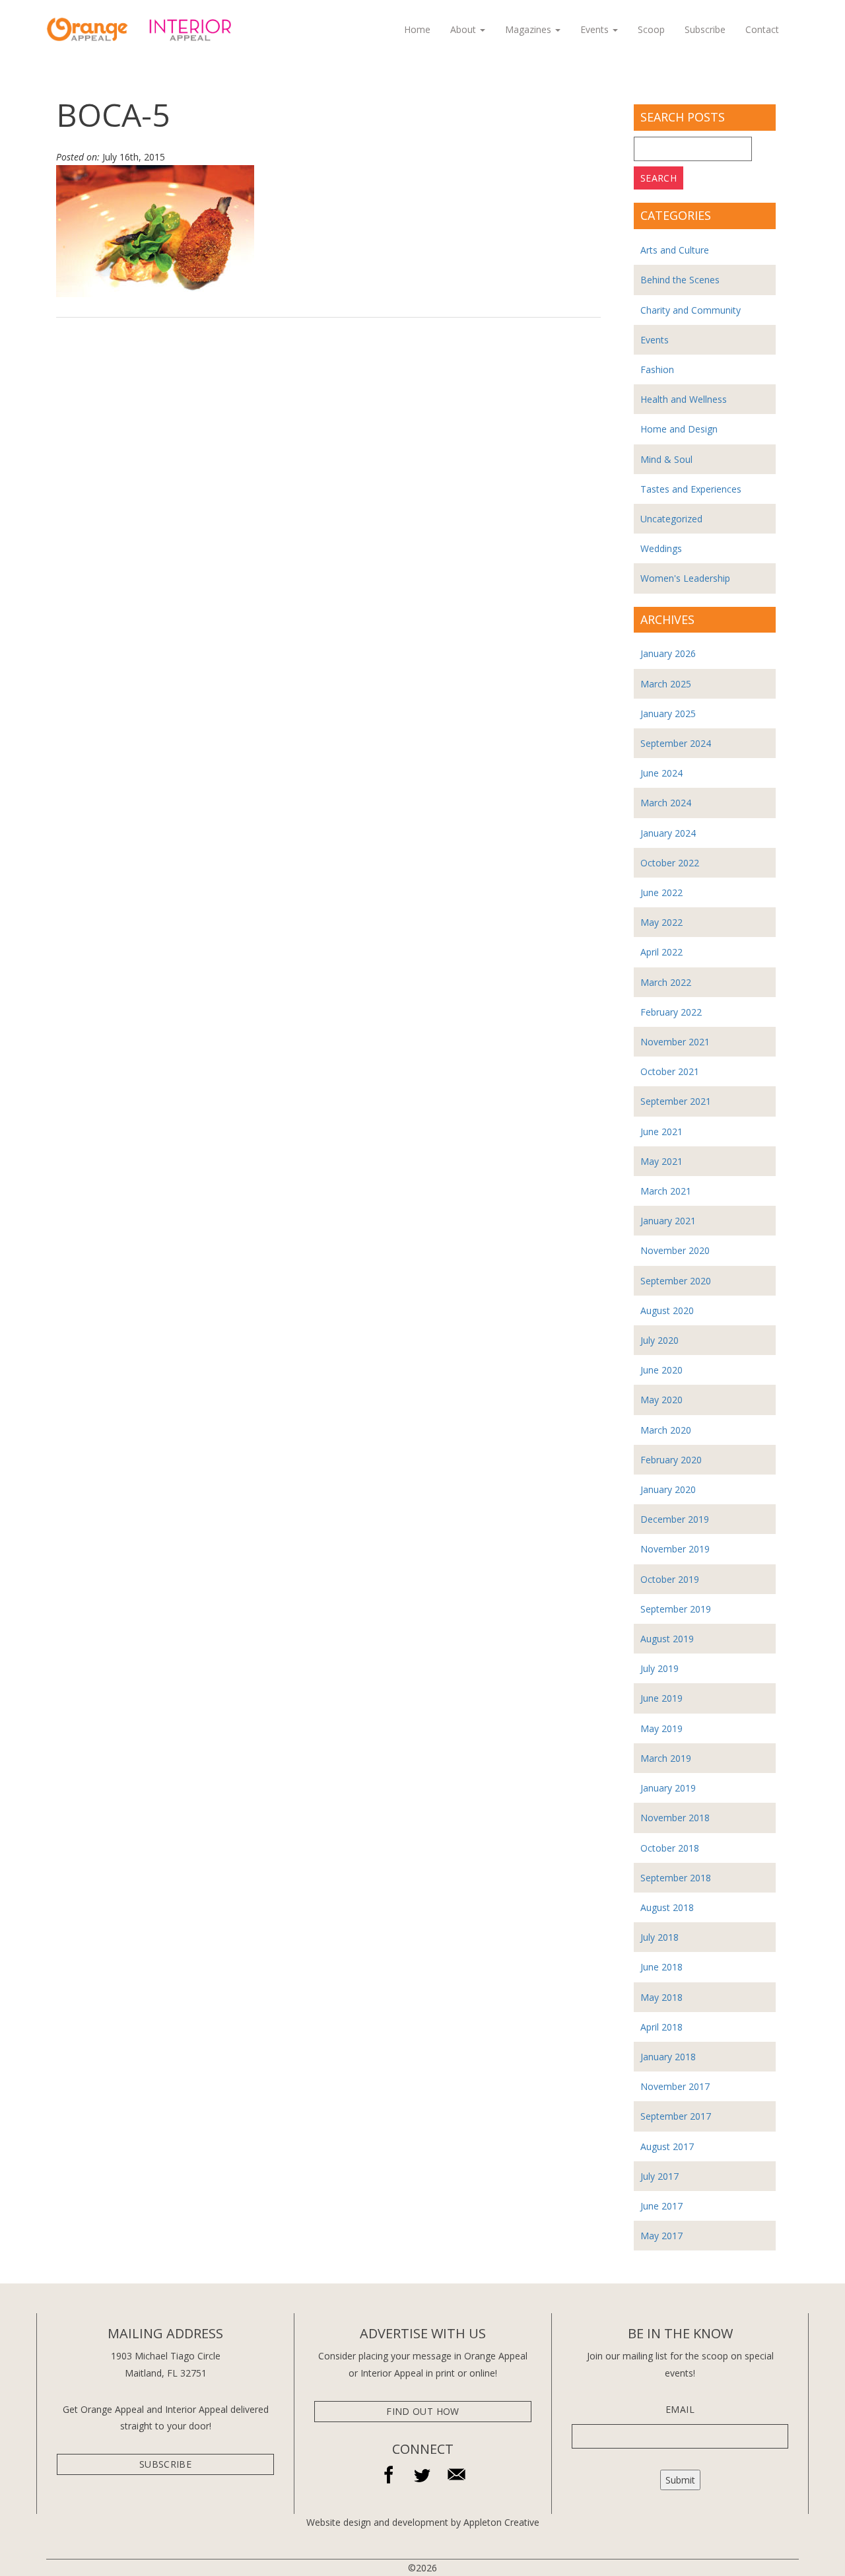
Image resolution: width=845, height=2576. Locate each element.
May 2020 (661, 1400)
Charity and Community (691, 310)
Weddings (661, 548)
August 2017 (667, 2146)
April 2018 (661, 2027)
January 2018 (668, 2057)
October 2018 (670, 1848)
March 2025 (666, 684)
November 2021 (675, 1042)
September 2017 (676, 2116)
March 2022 (666, 982)
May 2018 (661, 1997)
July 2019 (659, 1668)
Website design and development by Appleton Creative (423, 2522)
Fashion (657, 369)
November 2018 (675, 1818)
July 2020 (659, 1340)
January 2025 (668, 714)
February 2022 (671, 1012)
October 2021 (670, 1071)
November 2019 (675, 1549)
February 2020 (671, 1460)
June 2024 (661, 773)
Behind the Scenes (680, 280)
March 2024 (666, 803)
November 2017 (675, 2086)
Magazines (529, 29)
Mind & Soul (666, 459)
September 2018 (676, 1878)
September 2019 (676, 1609)
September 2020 (676, 1281)
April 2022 (661, 952)
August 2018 (667, 1907)
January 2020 (668, 1489)
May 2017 (661, 2236)
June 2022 (661, 892)
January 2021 (668, 1221)
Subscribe (705, 29)
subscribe (165, 2464)
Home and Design (679, 429)
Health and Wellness (684, 399)
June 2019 (661, 1698)
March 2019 (666, 1758)
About (464, 29)
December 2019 (675, 1519)
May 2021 (661, 1161)
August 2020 (667, 1310)
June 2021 (661, 1131)
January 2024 (668, 833)
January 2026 (668, 653)
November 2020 (675, 1250)
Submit (680, 2480)
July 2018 (659, 1937)
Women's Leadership (685, 578)
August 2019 (667, 1639)
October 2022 (670, 863)
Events (596, 29)
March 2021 (666, 1191)
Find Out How (422, 2411)
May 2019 (661, 1728)
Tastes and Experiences (691, 489)
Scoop (651, 29)
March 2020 (666, 1430)
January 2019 (668, 1788)
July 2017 (659, 2176)
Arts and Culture (675, 250)
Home (417, 29)
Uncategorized (671, 519)
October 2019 (670, 1579)
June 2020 (661, 1370)
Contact (762, 29)
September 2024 (676, 743)
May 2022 (661, 922)
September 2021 (676, 1101)
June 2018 (661, 1967)
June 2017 (661, 2206)
